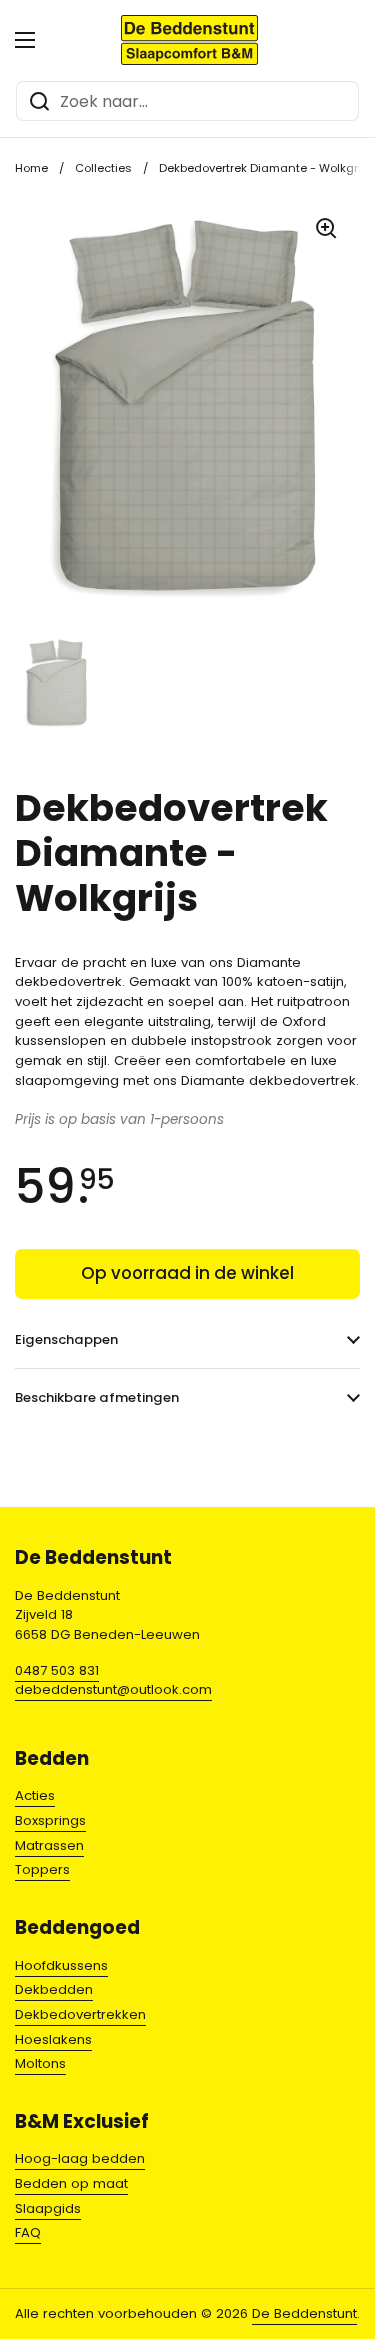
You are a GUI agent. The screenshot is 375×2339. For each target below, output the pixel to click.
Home (31, 168)
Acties (35, 1795)
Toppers (42, 1869)
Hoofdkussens (61, 1965)
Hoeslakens (53, 2039)
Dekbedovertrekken (80, 2014)
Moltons (40, 2063)
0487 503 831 (57, 1670)
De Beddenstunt (304, 2313)
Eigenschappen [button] (66, 1339)
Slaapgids (48, 2208)
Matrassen (49, 1845)
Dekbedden (54, 1989)
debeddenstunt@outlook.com (113, 1689)
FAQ (28, 2232)
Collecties (103, 168)
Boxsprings (50, 1820)
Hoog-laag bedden (80, 2158)
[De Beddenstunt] (189, 40)
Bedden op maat (71, 2183)
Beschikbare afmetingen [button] (97, 1397)
